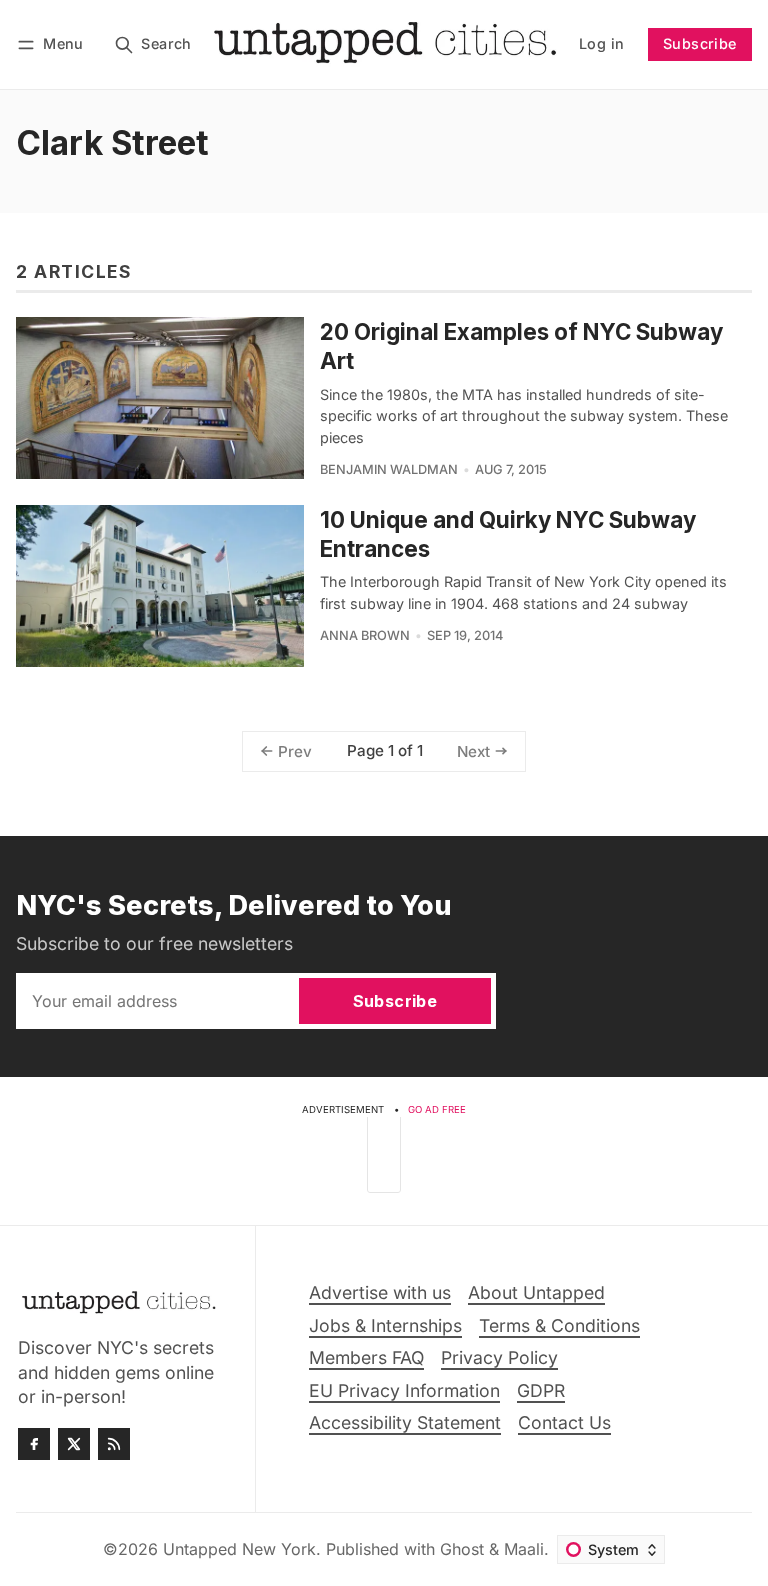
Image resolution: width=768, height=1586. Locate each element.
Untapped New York (239, 1549)
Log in (601, 43)
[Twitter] (74, 1444)
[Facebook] (34, 1444)
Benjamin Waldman (389, 469)
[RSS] (114, 1444)
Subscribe (700, 43)
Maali (524, 1549)
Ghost (462, 1549)
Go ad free (437, 1109)
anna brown (365, 635)
